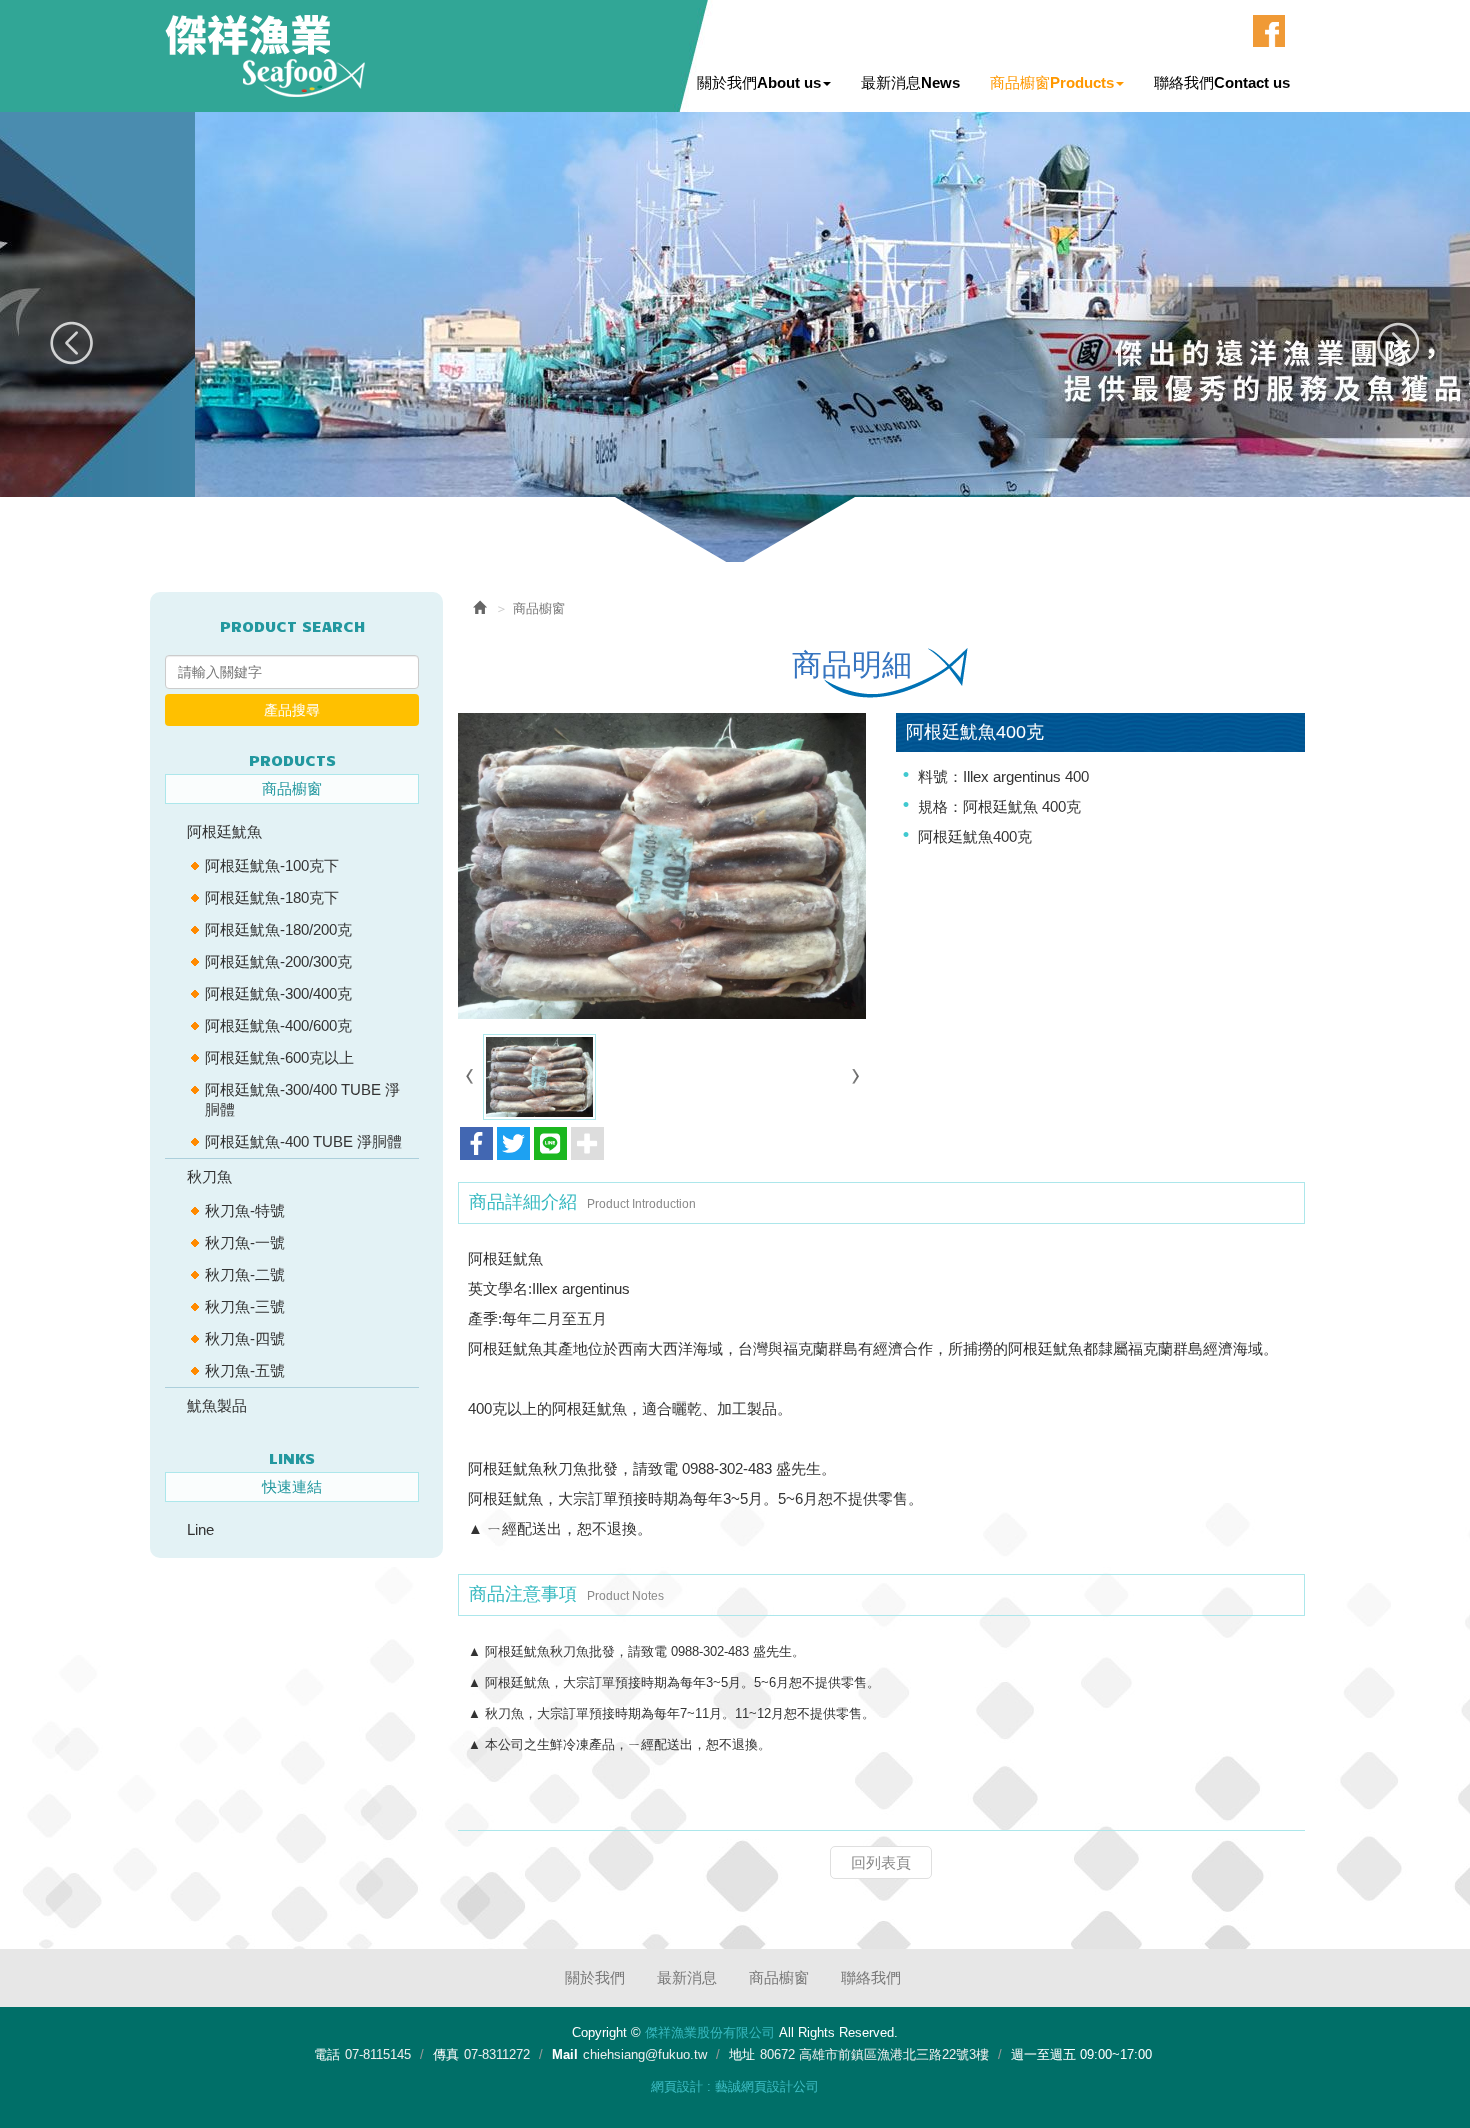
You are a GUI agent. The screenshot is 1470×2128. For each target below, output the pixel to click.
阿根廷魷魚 (224, 831)
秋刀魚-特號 (245, 1210)
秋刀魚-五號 (245, 1370)
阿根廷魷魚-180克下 (272, 897)
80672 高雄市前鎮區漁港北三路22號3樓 (874, 2054)
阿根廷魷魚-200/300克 (278, 961)
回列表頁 (881, 1862)
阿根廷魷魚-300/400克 (278, 993)
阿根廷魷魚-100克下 (272, 865)
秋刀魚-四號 (245, 1338)
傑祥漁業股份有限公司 (265, 56)
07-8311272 (497, 2054)
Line (200, 1529)
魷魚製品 (217, 1405)
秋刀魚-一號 (245, 1242)
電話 (327, 2054)
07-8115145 (378, 2054)
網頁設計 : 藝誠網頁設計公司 (735, 2086)
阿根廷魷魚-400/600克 (278, 1025)
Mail (565, 2054)
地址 (742, 2054)
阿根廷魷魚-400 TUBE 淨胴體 (303, 1141)
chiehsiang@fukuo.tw (645, 2054)
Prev (72, 343)
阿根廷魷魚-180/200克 (278, 929)
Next (1397, 343)
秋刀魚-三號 (245, 1306)
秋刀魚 (209, 1176)
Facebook (1269, 31)
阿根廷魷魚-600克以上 (279, 1057)
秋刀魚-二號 (245, 1274)
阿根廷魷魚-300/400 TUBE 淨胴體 (302, 1099)
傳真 (446, 2054)
